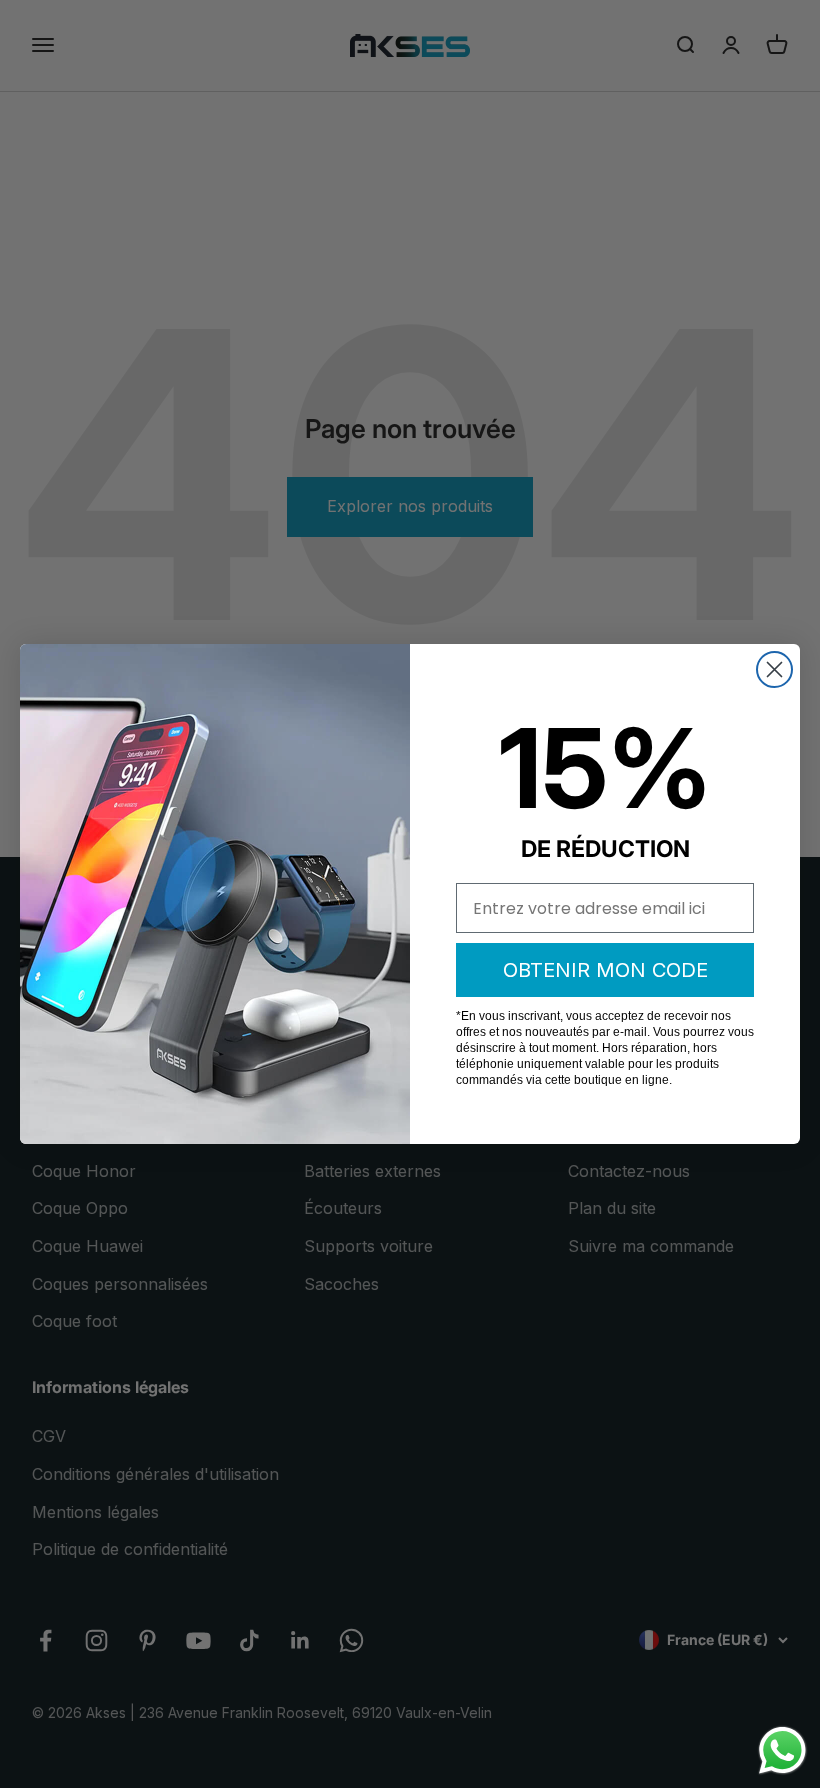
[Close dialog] (774, 669)
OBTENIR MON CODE (605, 970)
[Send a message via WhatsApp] (782, 1750)
